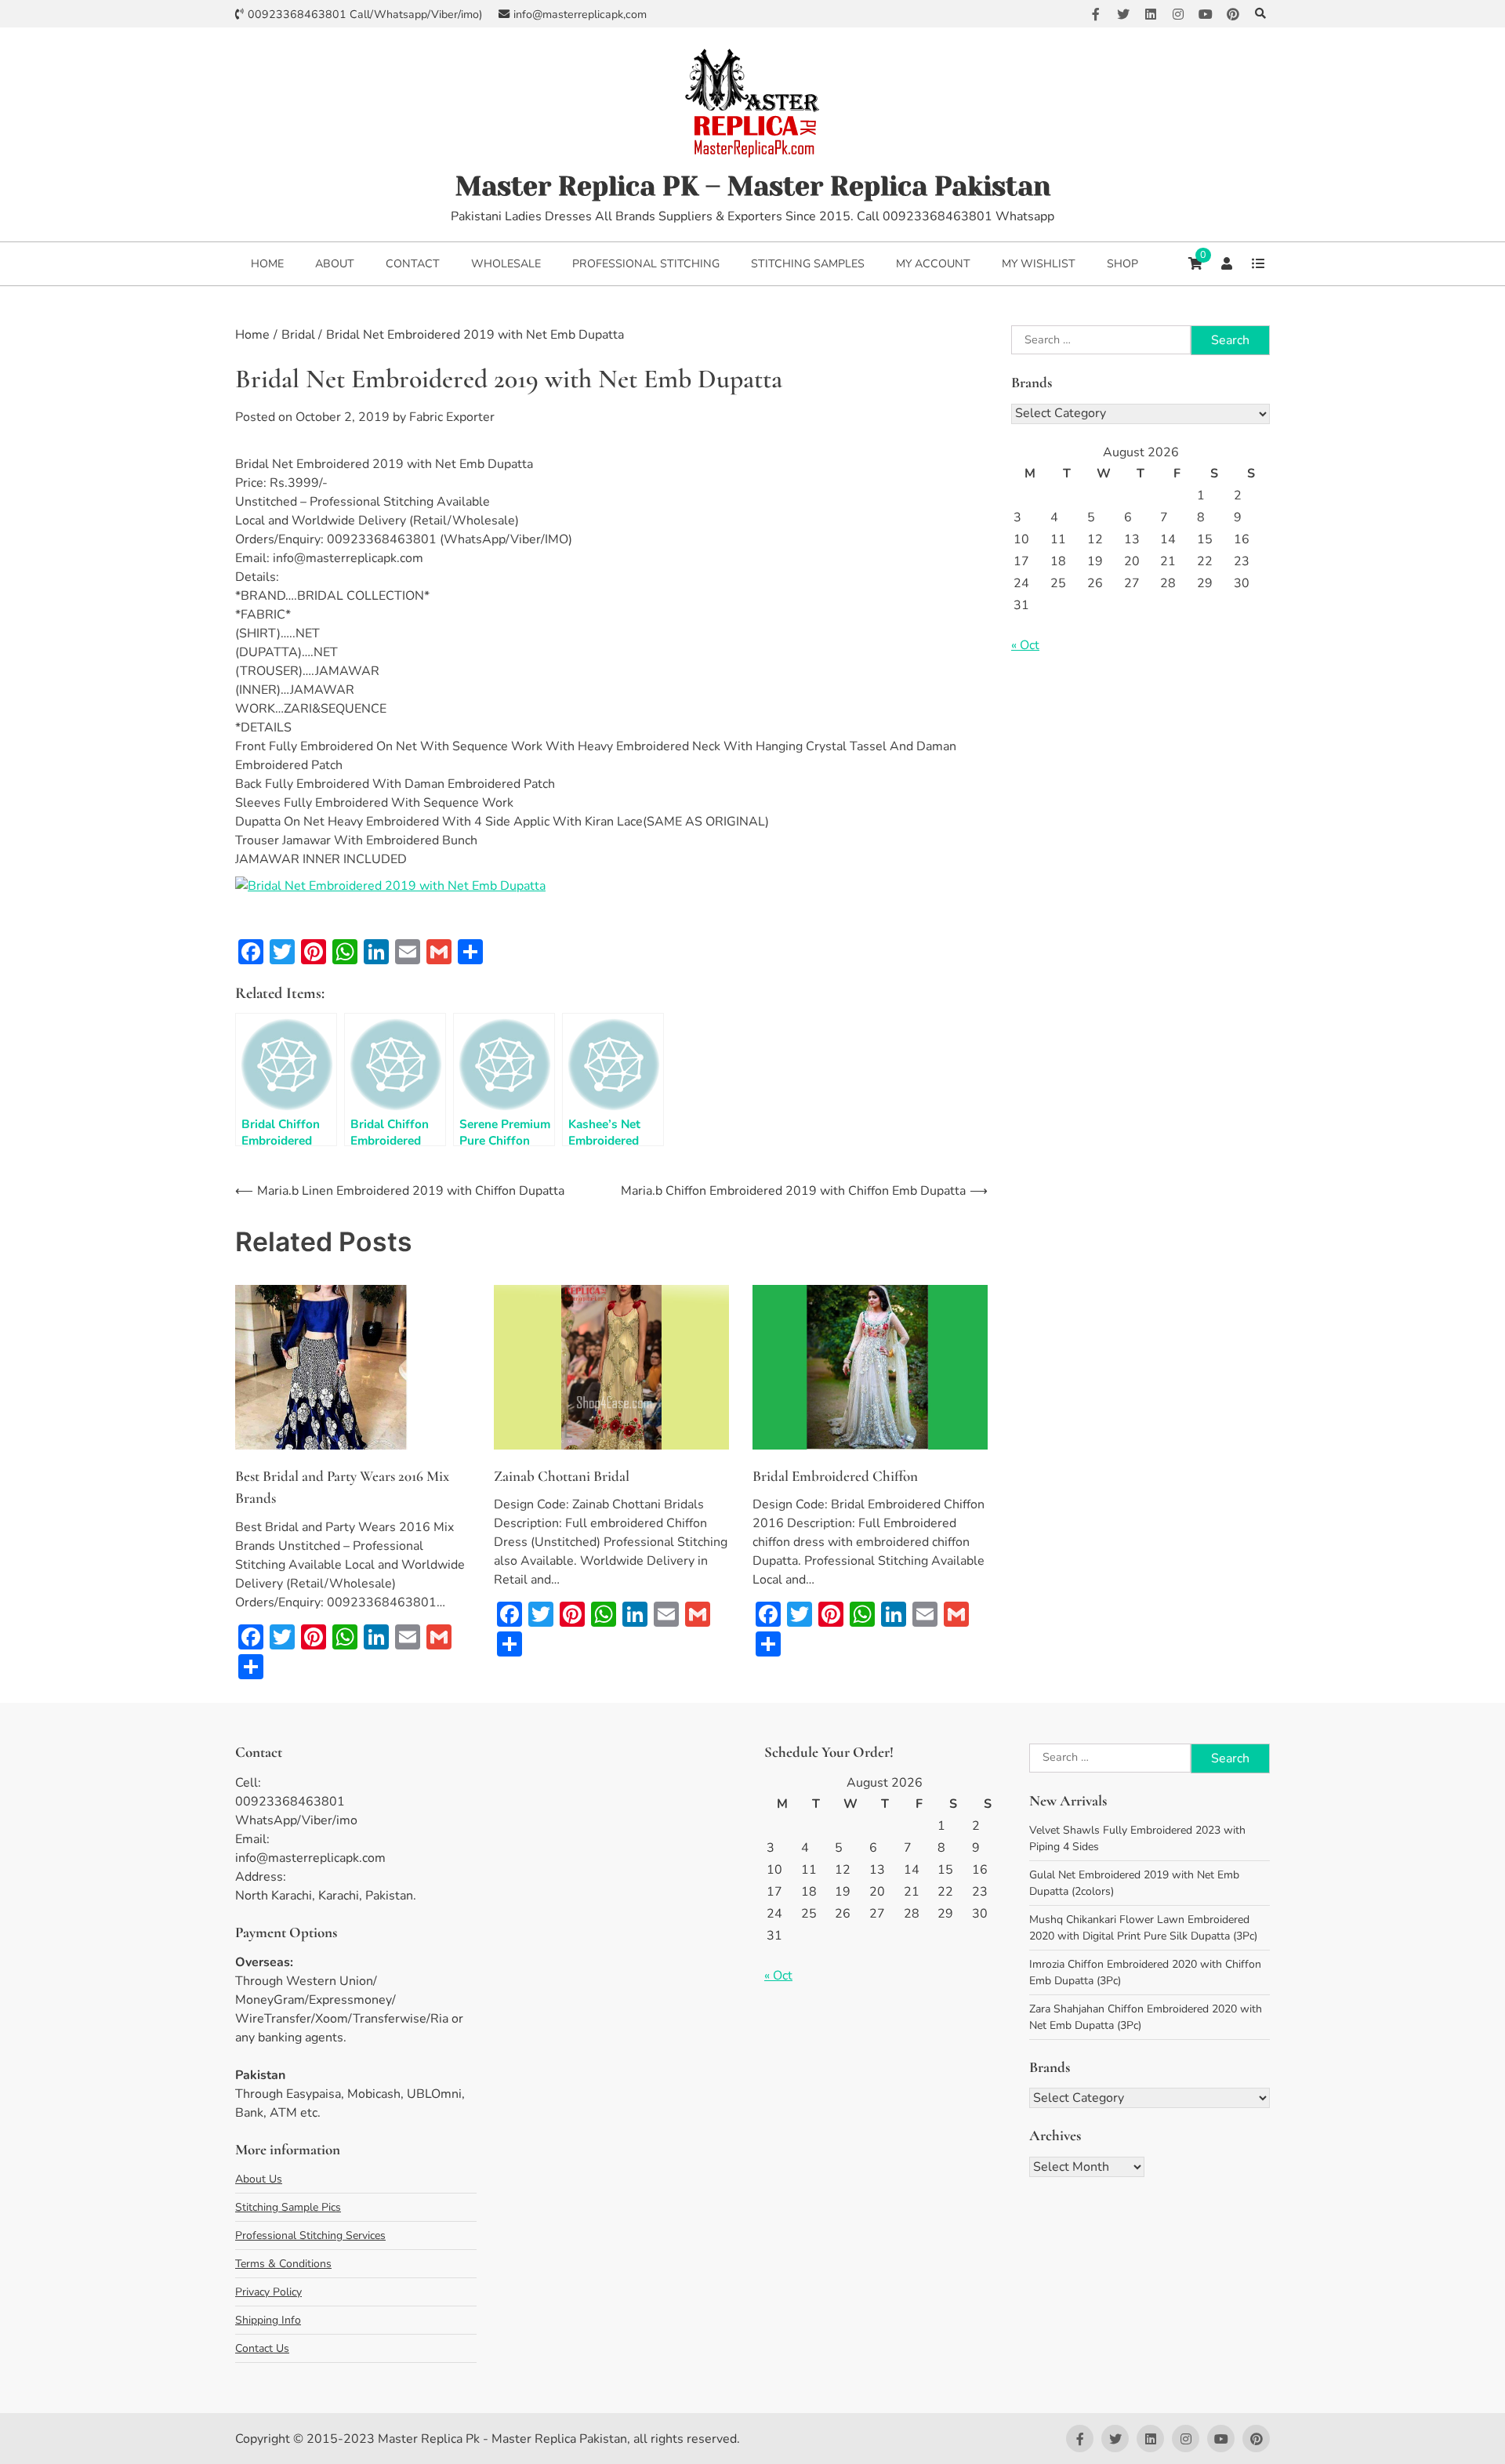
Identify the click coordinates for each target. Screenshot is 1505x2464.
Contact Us (262, 2348)
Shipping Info (268, 2320)
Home (267, 264)
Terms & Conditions (283, 2264)
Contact (413, 264)
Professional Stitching (646, 264)
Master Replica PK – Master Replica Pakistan (753, 186)
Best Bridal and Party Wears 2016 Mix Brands (342, 1487)
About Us (259, 2179)
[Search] (1260, 14)
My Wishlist (1039, 264)
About (335, 264)
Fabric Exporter (452, 417)
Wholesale (506, 264)
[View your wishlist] (1258, 263)
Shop (1122, 264)
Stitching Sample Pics (288, 2207)
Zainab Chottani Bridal (562, 1476)
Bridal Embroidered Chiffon (835, 1476)
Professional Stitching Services (310, 2235)
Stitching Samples (808, 264)
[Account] (1227, 263)
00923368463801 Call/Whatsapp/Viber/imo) (365, 15)
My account (933, 264)
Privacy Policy (268, 2292)
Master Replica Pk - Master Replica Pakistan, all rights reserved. (559, 2439)
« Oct (1025, 645)
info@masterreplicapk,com (580, 15)
